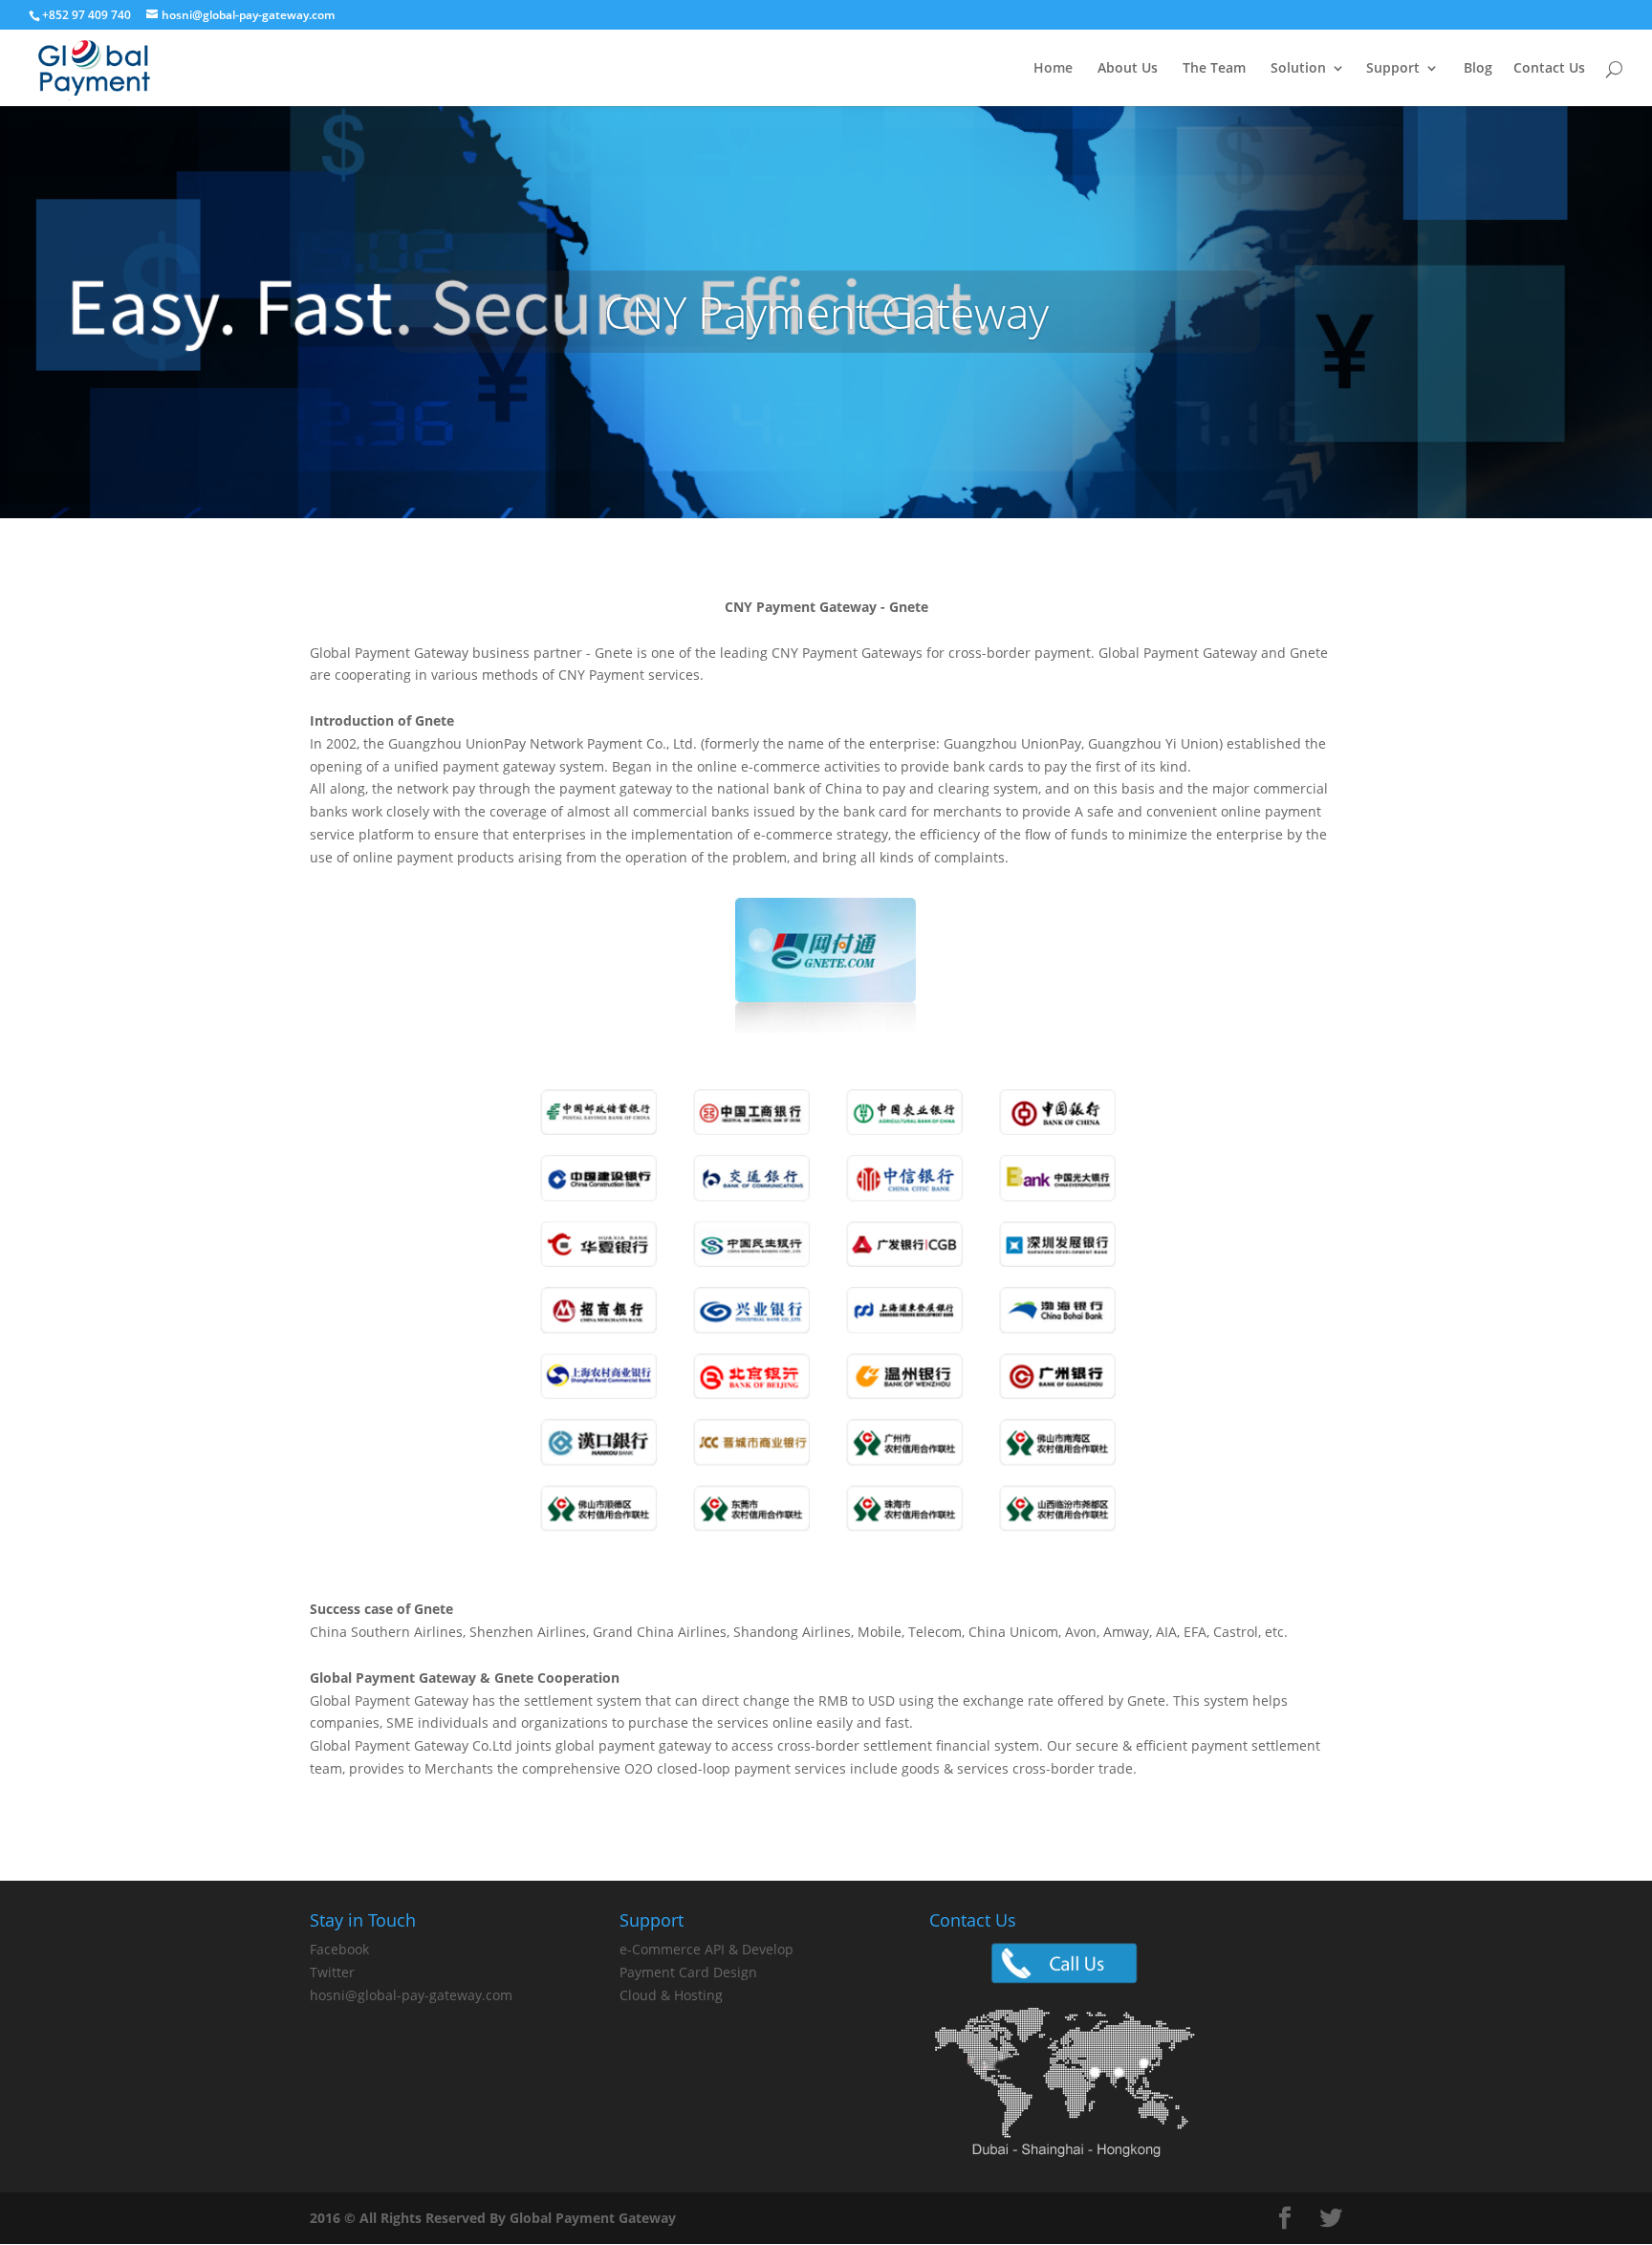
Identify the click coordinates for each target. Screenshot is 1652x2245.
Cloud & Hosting (671, 1995)
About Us (1128, 69)
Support (1393, 69)
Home (1053, 69)
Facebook (339, 1949)
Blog (1478, 69)
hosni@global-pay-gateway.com (411, 1995)
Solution (1298, 69)
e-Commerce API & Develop (706, 1949)
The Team (1214, 69)
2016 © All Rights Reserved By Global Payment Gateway (493, 2218)
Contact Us (1549, 69)
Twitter (332, 1972)
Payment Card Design (688, 1972)
